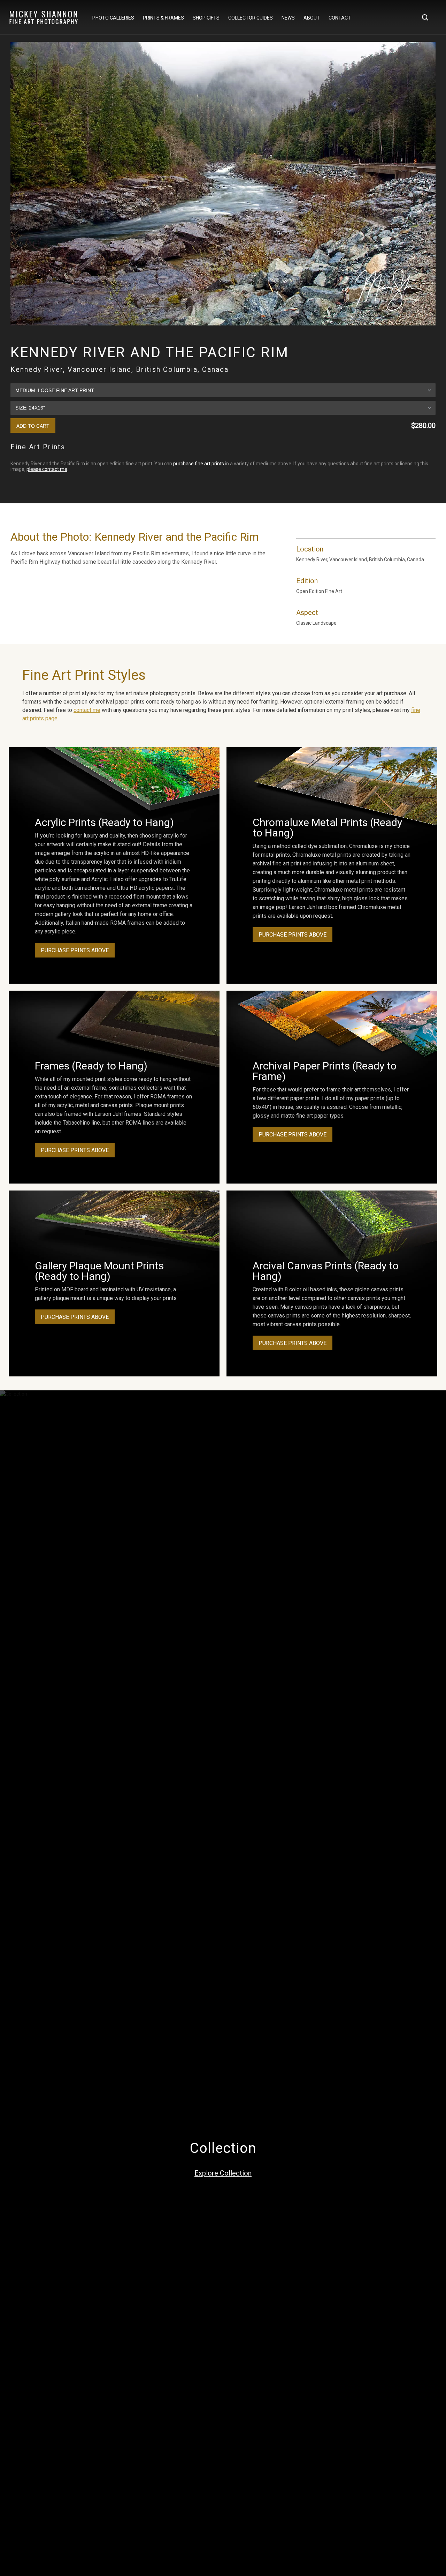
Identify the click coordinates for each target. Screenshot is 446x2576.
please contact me (47, 469)
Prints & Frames (163, 18)
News (288, 18)
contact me (87, 710)
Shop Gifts (206, 18)
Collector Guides (251, 18)
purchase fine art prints (199, 464)
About (312, 18)
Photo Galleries (113, 18)
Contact (340, 18)
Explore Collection (223, 2173)
